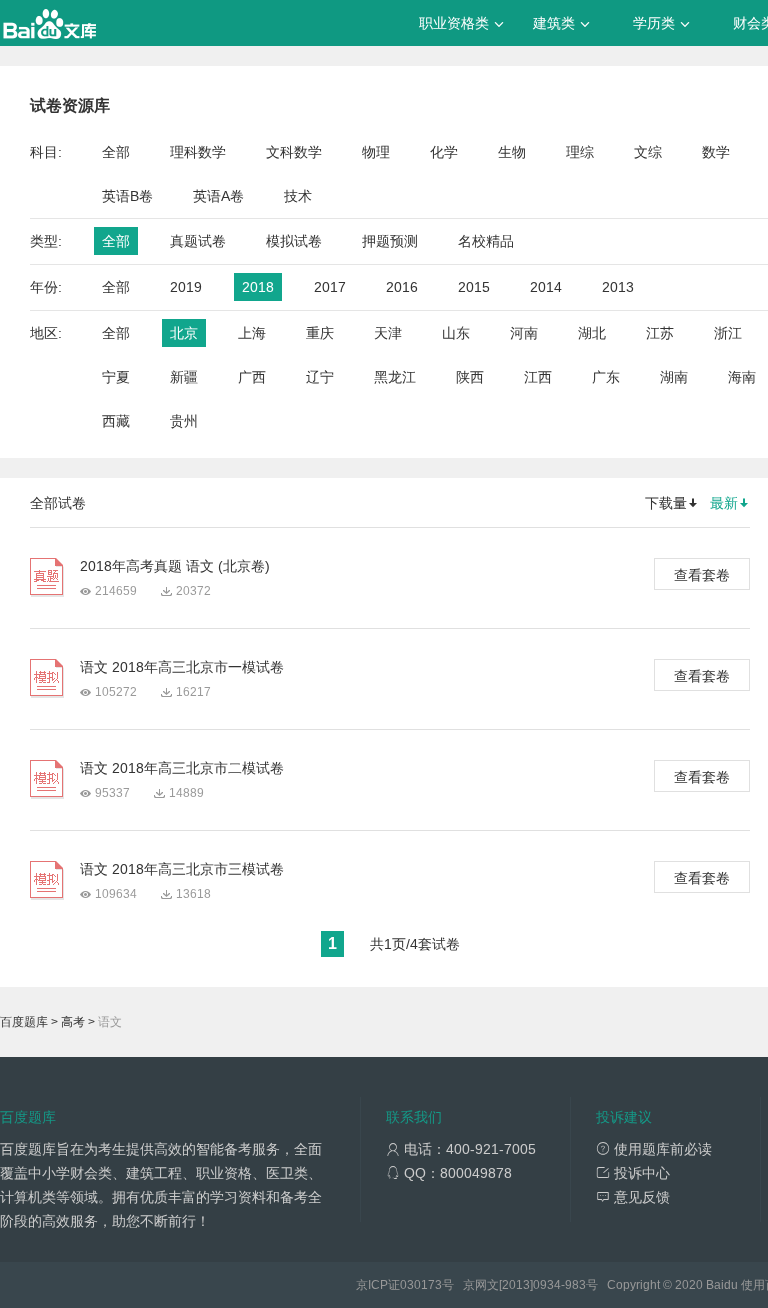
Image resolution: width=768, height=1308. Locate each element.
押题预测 (390, 241)
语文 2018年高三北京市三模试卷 (182, 869)
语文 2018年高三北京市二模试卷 (182, 768)
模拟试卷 (294, 241)
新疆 (184, 377)
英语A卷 (218, 196)
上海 (252, 333)
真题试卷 (198, 241)
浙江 (728, 333)
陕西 (470, 377)
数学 (716, 152)
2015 (474, 287)
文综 (648, 152)
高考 (73, 1022)
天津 (388, 333)
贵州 (184, 421)
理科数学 (198, 152)
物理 (376, 152)
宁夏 (116, 377)
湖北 (592, 333)
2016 (402, 287)
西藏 (116, 421)
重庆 (320, 333)
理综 (580, 152)
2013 (618, 287)
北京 (184, 333)
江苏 (660, 333)
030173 (421, 1285)
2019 (186, 287)
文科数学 (294, 152)
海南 (742, 377)
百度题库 (24, 1022)
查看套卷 (702, 575)
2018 (258, 287)
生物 (512, 152)
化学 (444, 152)
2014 (546, 287)
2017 (330, 287)
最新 (724, 503)
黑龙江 (395, 377)
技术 (298, 196)
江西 (538, 377)
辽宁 (320, 377)
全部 (116, 152)
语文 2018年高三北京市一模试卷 (182, 667)
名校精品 (486, 241)
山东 (456, 333)
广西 (252, 377)
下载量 (666, 503)
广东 (606, 377)
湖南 (674, 377)
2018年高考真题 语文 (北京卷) (175, 566)
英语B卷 (127, 196)
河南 (524, 333)
